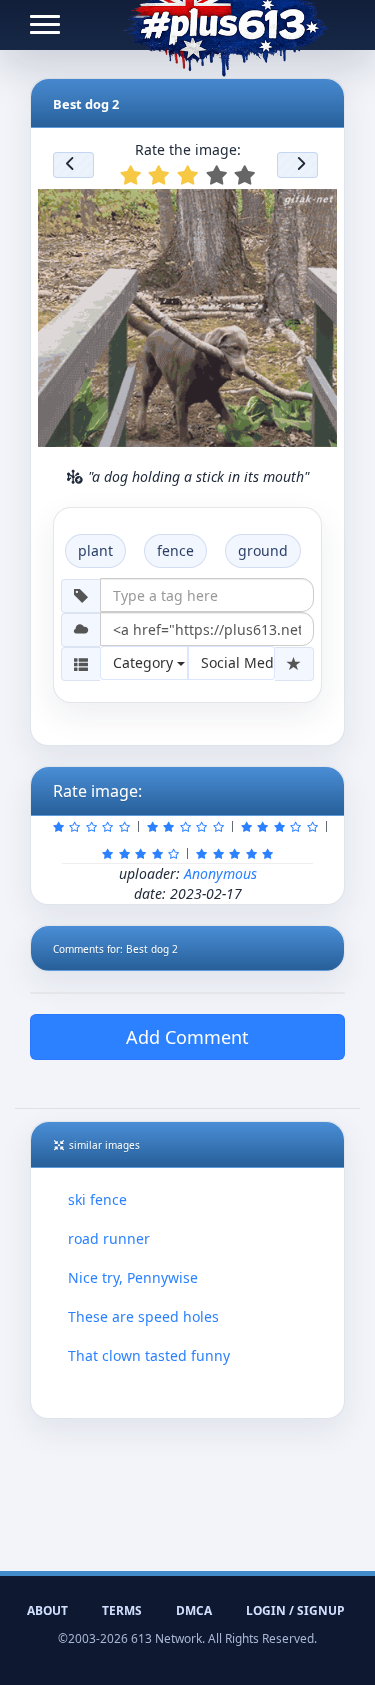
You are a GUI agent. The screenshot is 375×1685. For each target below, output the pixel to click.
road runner (109, 1238)
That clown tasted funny (149, 1355)
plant (95, 550)
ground (263, 550)
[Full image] (313, 210)
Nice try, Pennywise (133, 1277)
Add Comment (187, 1037)
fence (175, 550)
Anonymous (220, 873)
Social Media (238, 662)
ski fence (97, 1199)
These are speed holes (143, 1316)
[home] (225, 25)
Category (145, 662)
